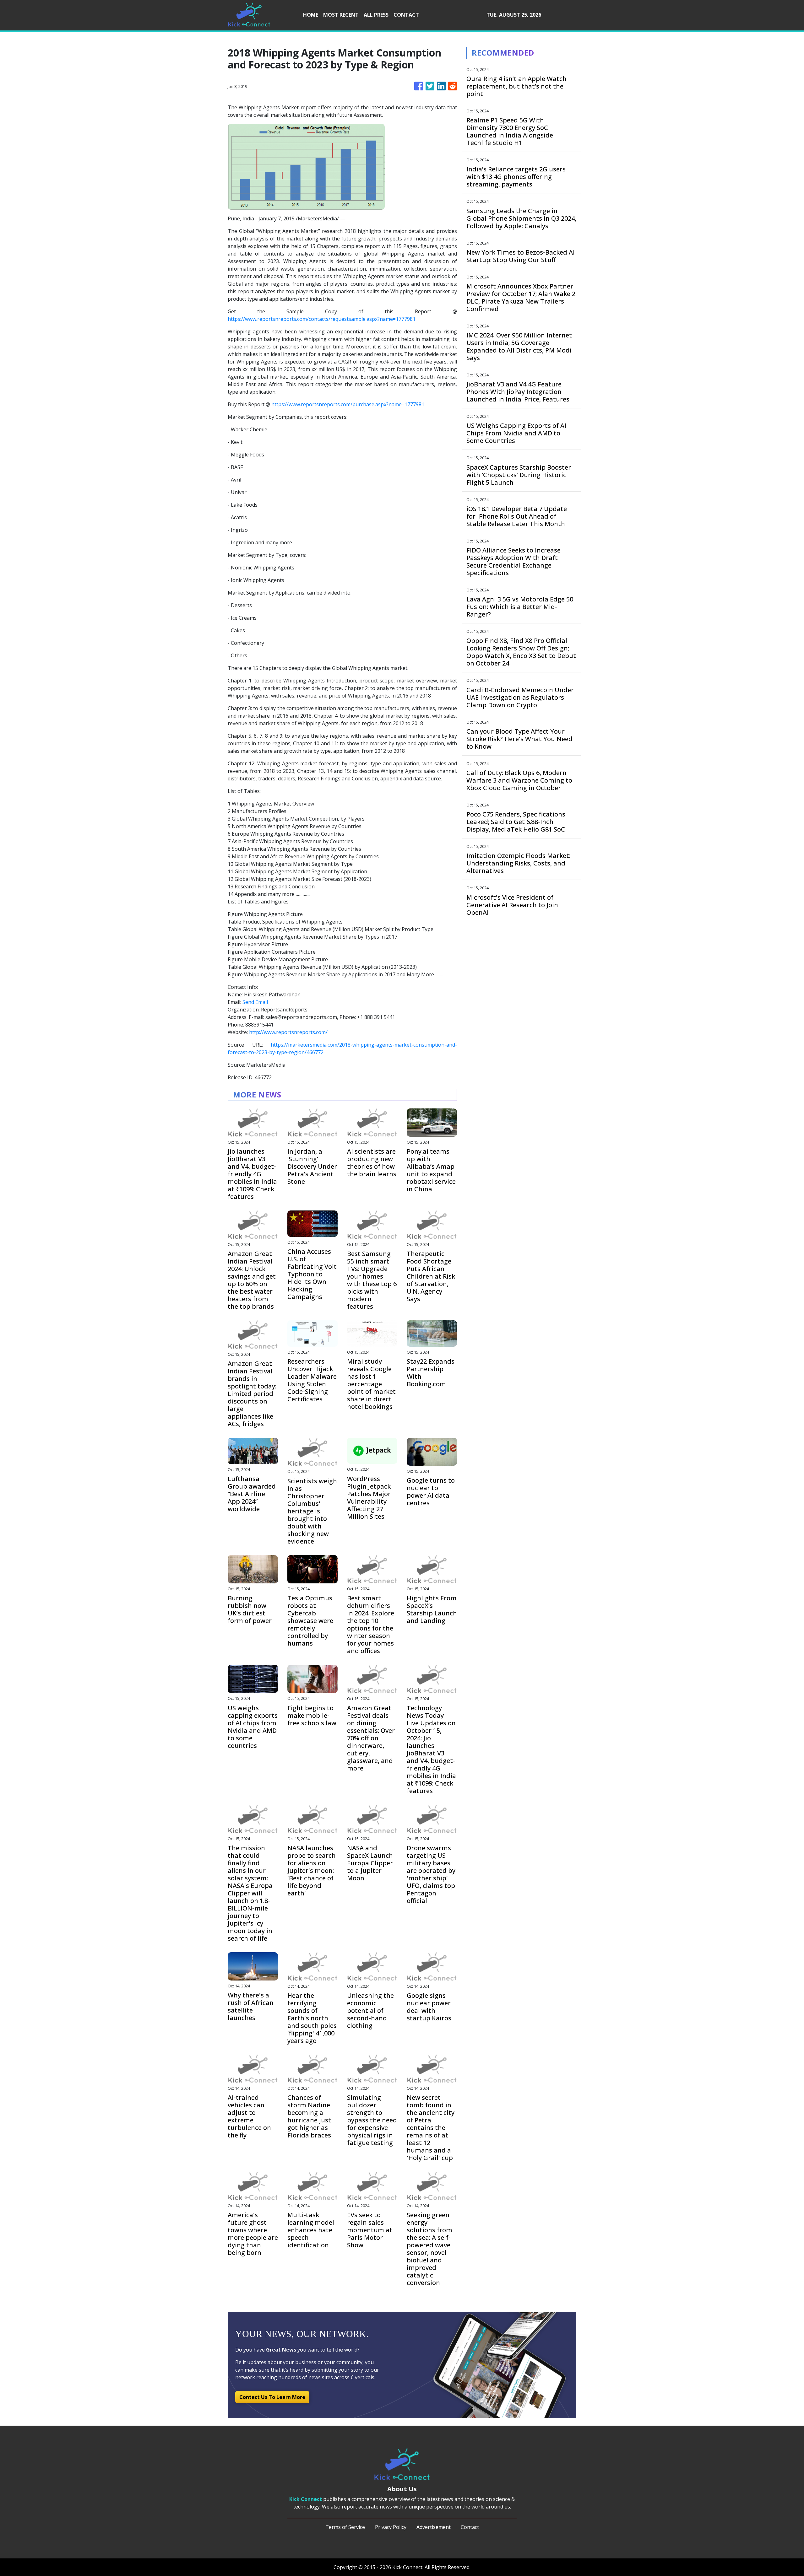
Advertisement (434, 2527)
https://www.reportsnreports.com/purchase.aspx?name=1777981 (348, 404)
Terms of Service (345, 2527)
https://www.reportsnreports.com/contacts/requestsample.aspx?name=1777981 (322, 319)
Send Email (255, 1002)
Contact (470, 2527)
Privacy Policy (391, 2527)
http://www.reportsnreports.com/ (288, 1032)
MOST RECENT (341, 15)
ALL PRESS (376, 15)
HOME (311, 15)
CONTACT (406, 15)
